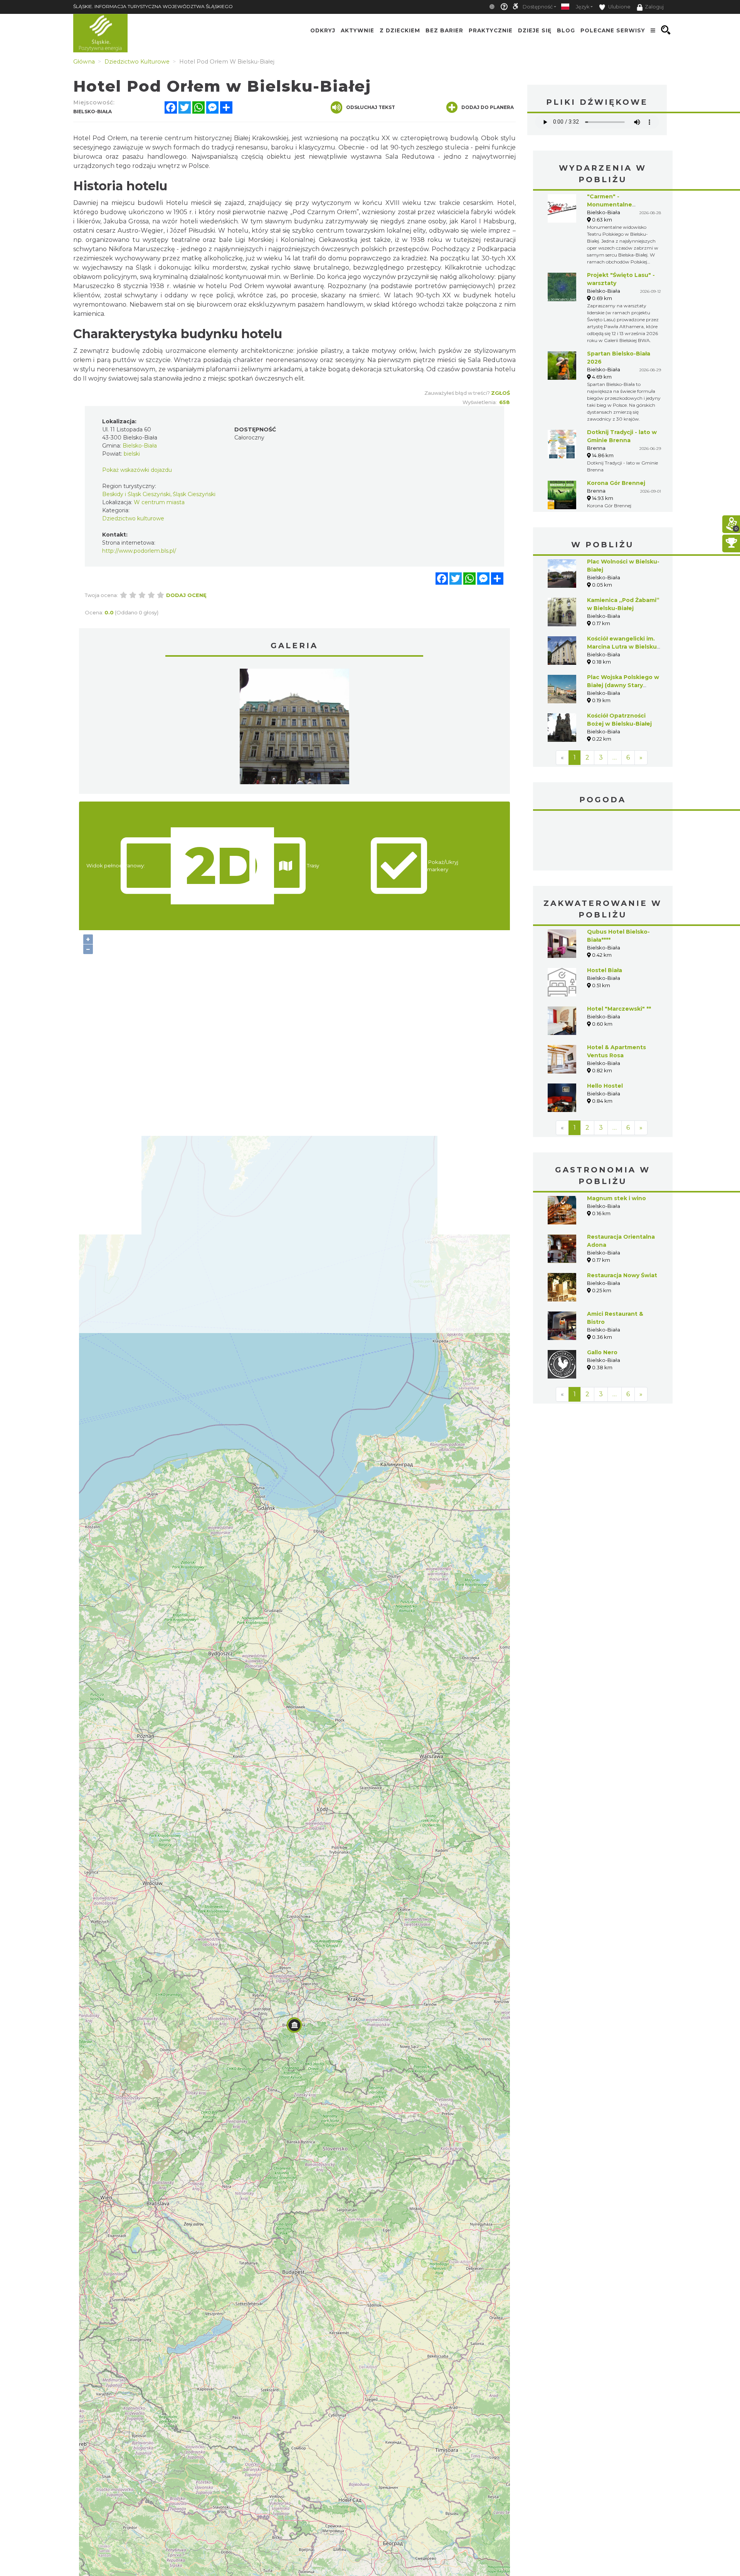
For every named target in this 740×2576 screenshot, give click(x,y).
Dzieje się (535, 30)
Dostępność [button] (538, 7)
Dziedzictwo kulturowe (133, 518)
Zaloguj (654, 7)
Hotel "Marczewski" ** (619, 1009)
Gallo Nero (602, 1352)
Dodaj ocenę (186, 595)
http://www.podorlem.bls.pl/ (139, 551)
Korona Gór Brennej (616, 483)
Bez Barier (444, 30)
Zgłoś (500, 393)
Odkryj (323, 30)
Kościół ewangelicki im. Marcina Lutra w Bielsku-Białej (623, 647)
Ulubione (619, 7)
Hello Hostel (605, 1086)
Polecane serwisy (613, 30)
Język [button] (583, 7)
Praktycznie (491, 30)
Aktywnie (357, 30)
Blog (566, 30)
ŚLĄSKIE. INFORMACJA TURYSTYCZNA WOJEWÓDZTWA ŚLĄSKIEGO (153, 6)
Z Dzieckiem (400, 30)
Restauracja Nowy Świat (622, 1275)
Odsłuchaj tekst (371, 107)
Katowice (603, 842)
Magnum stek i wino (616, 1198)
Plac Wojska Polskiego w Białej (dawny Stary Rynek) (623, 685)
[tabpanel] (294, 728)
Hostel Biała (605, 970)
